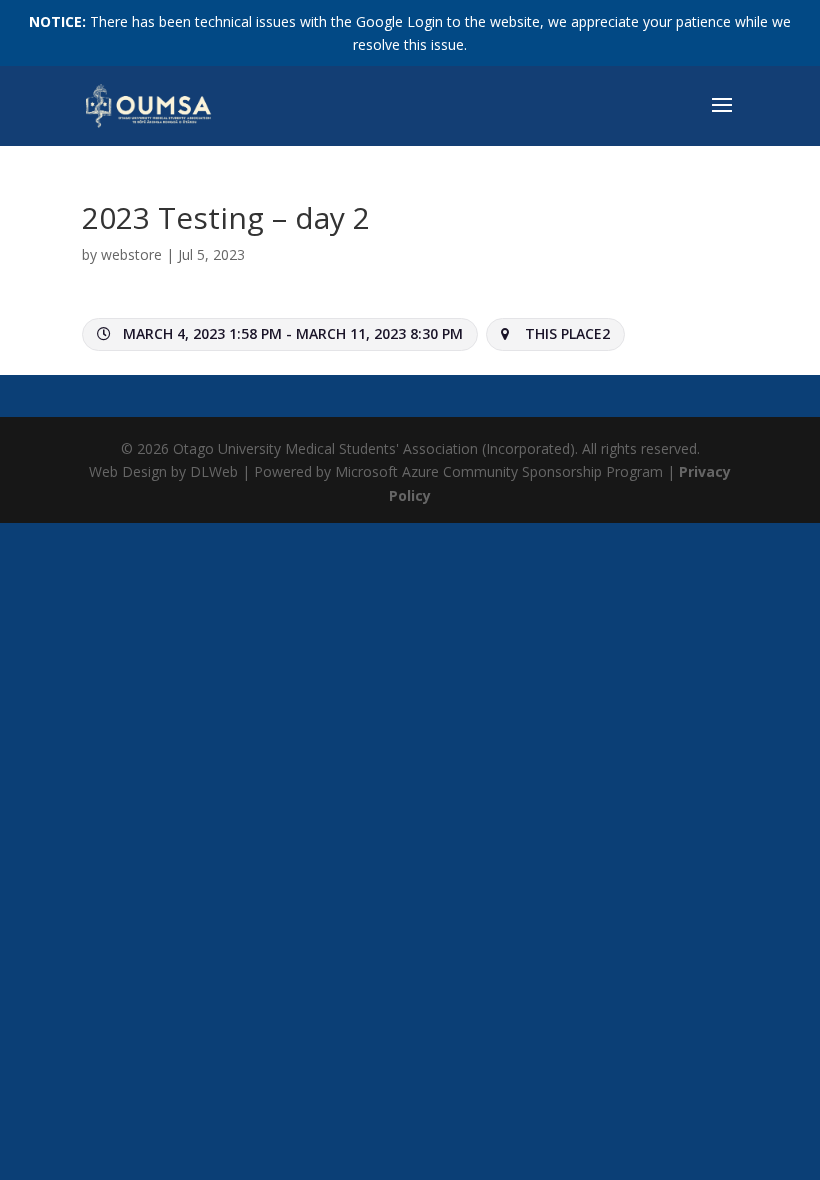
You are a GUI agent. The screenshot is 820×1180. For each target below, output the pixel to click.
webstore (131, 254)
